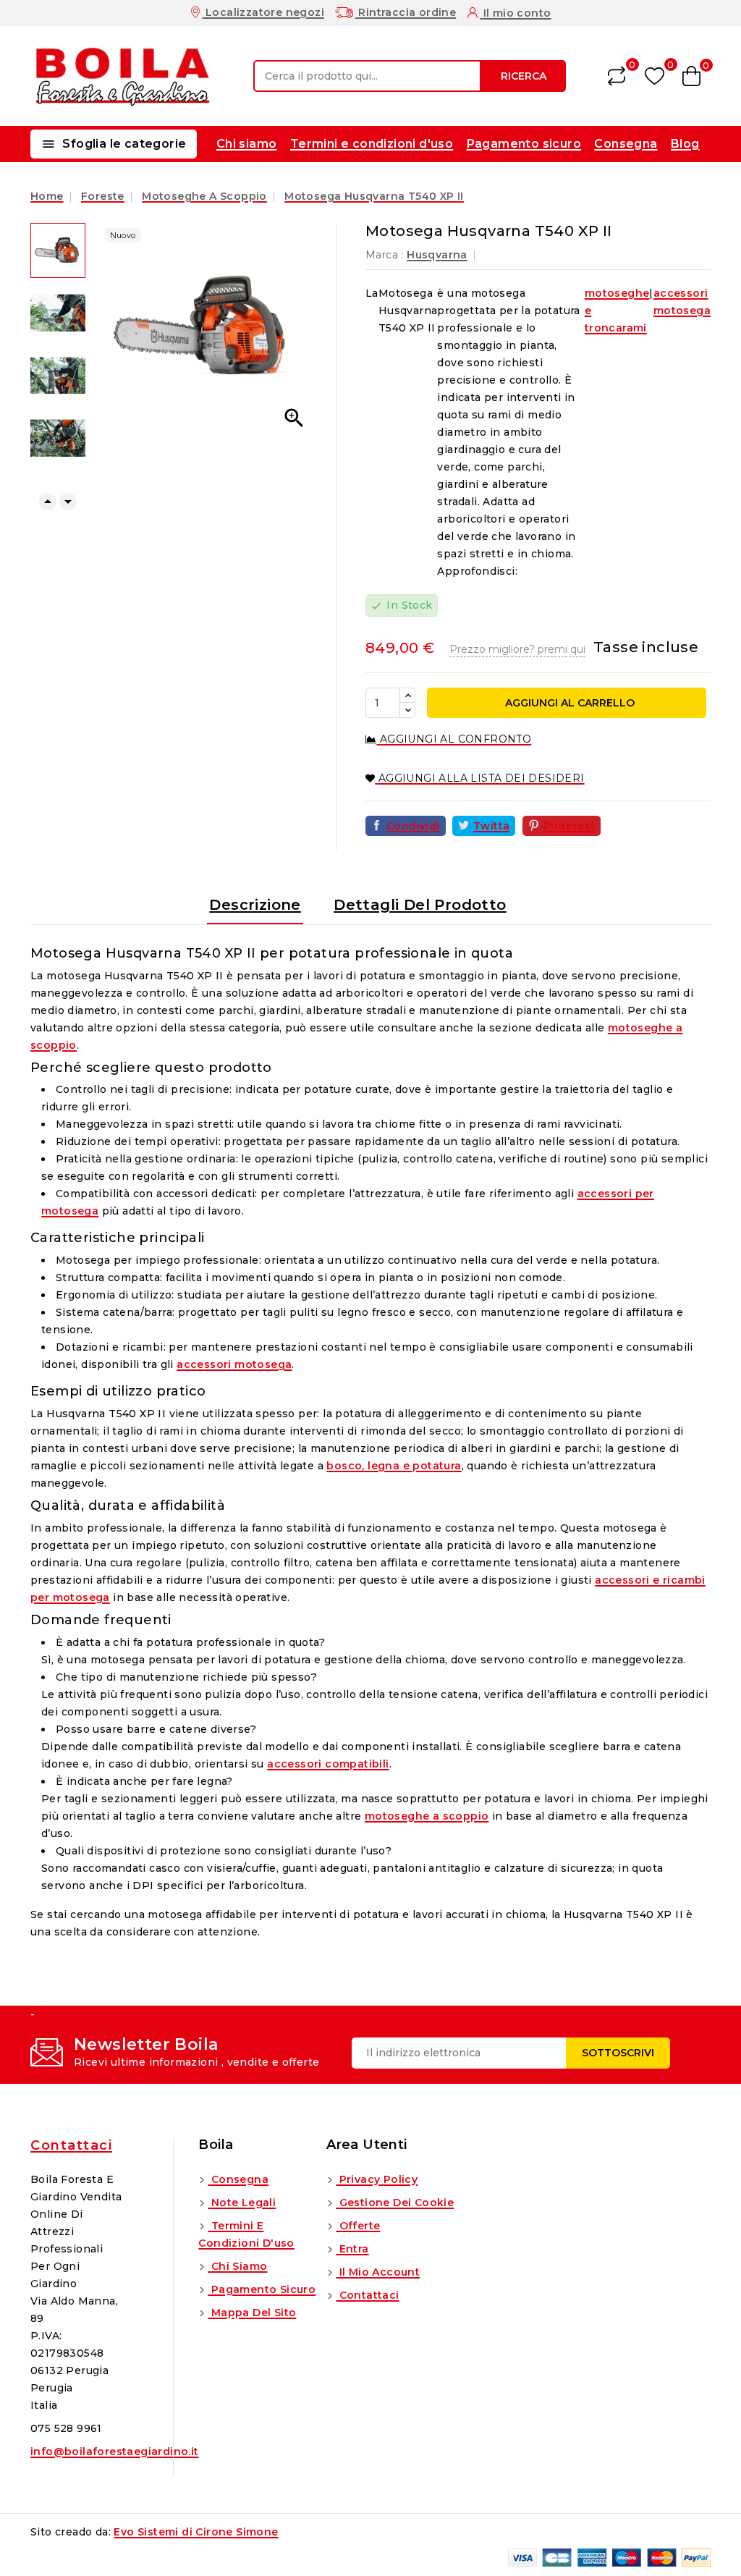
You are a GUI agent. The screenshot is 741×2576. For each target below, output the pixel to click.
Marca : (385, 255)
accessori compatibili (328, 1764)
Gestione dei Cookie (395, 2203)
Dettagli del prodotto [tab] (420, 905)
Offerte (358, 2226)
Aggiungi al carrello (568, 703)
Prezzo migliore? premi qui (517, 649)
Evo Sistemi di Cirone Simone (196, 2532)
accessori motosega (682, 302)
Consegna (626, 144)
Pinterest (569, 826)
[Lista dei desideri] (655, 76)
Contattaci (71, 2145)
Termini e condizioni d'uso (372, 144)
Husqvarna (437, 255)
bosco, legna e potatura (394, 1466)
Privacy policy (377, 2179)
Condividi (413, 826)
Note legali (242, 2203)
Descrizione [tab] (255, 905)
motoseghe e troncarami (617, 311)
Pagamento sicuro (524, 144)
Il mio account (378, 2272)
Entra (352, 2249)
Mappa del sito (252, 2313)
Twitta (491, 826)
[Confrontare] (617, 76)
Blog (685, 144)
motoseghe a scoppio (427, 1816)
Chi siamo (247, 144)
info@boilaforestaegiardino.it (115, 2452)
